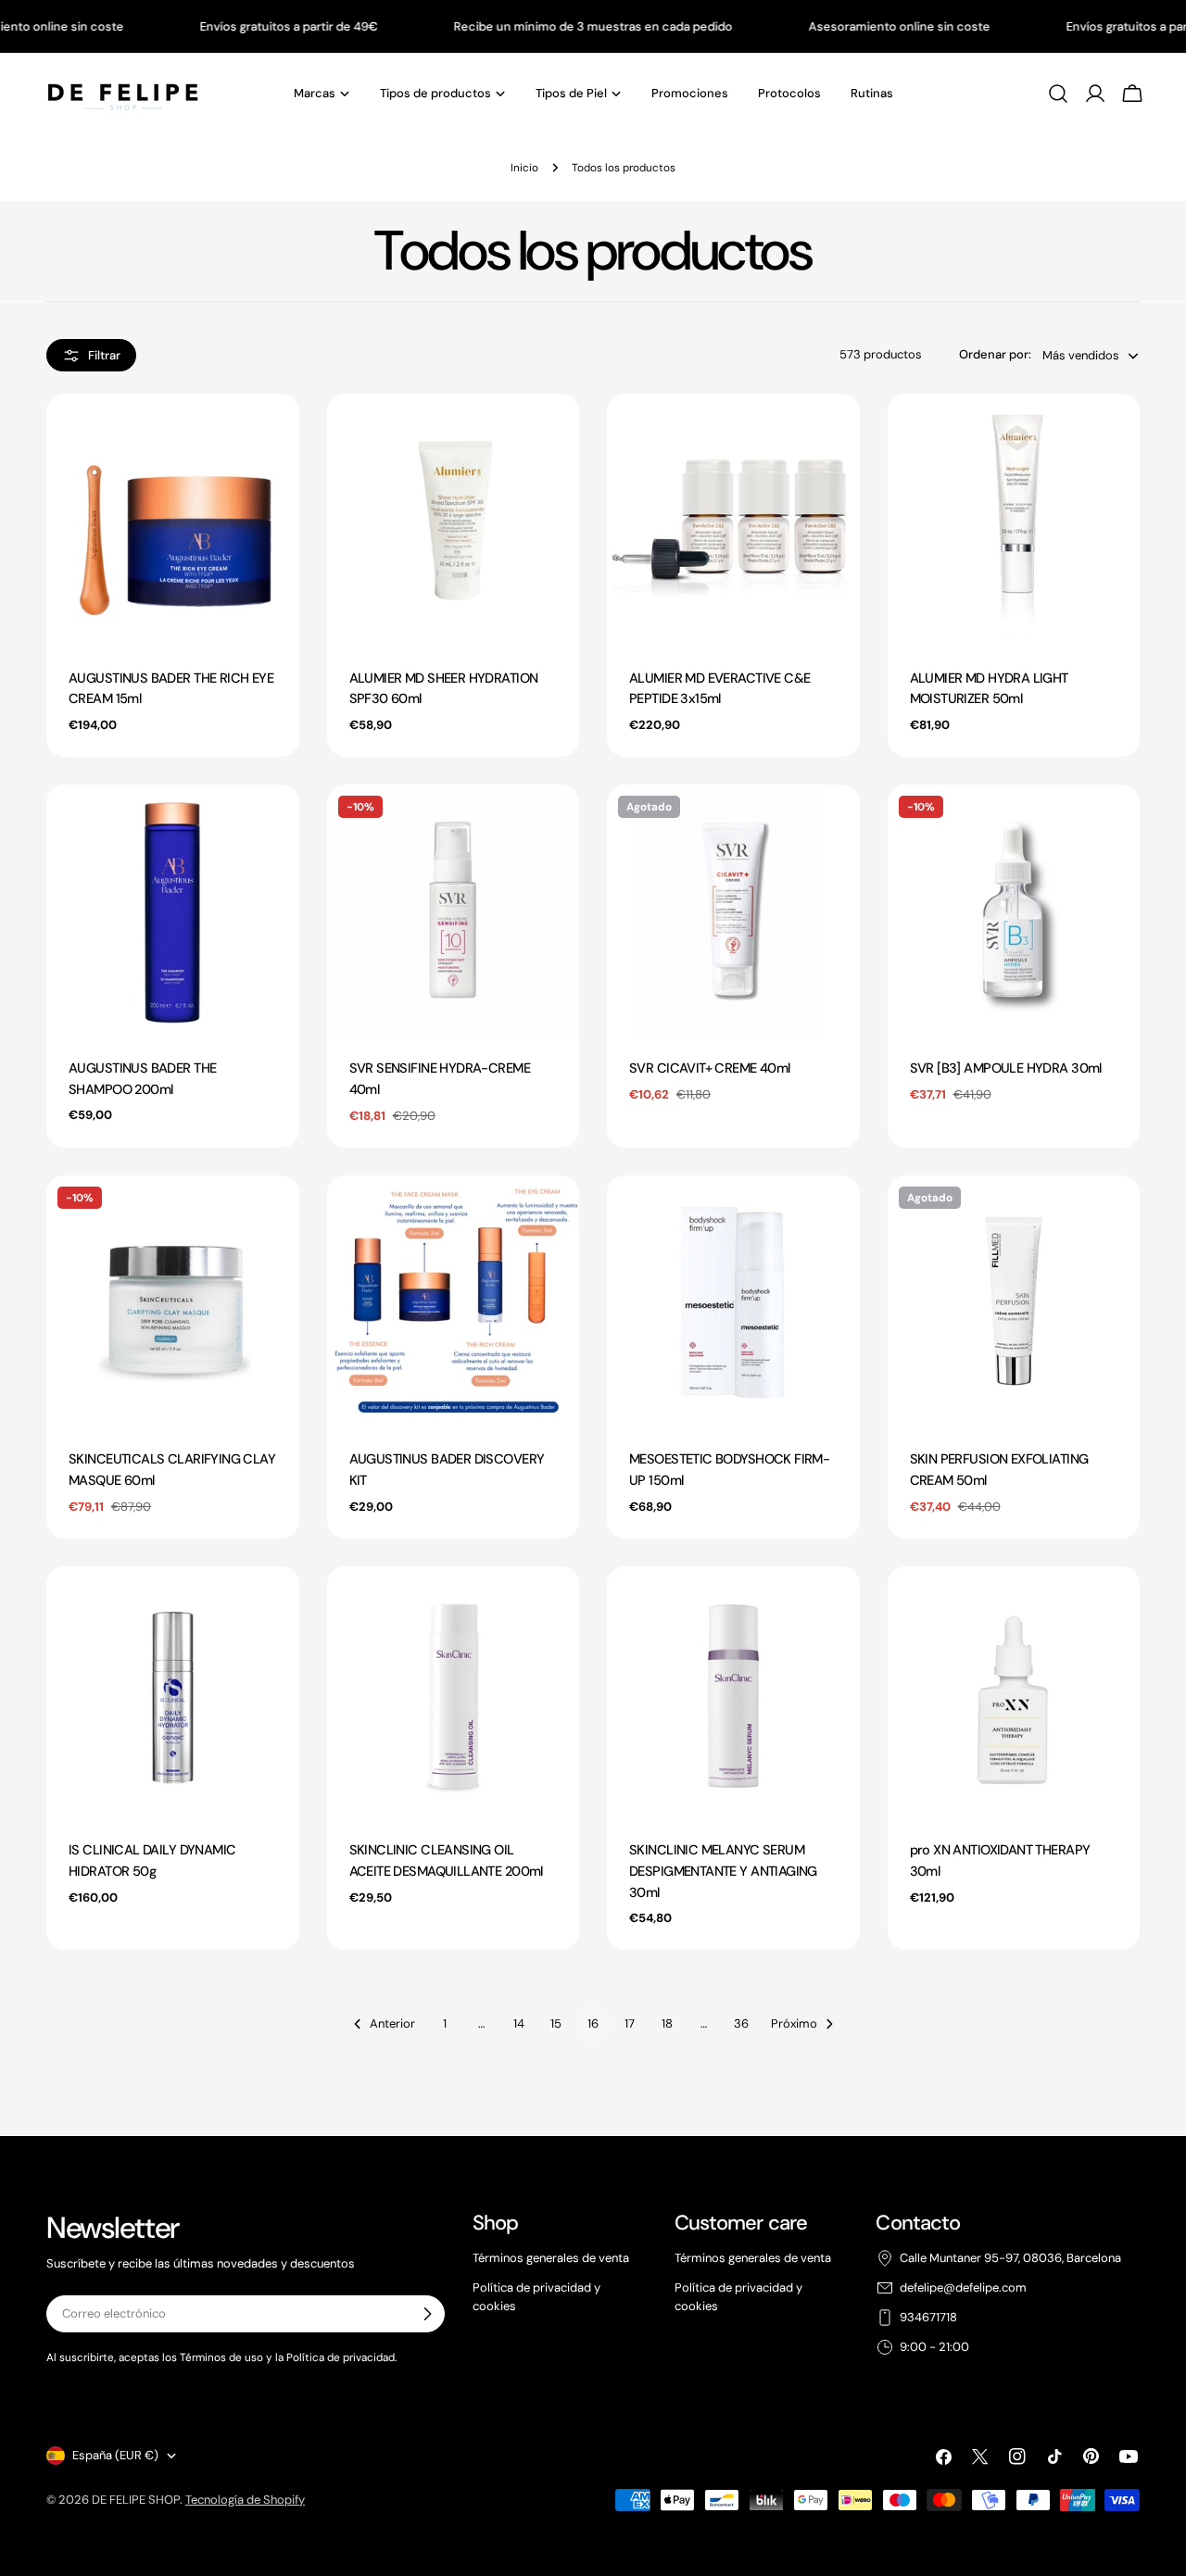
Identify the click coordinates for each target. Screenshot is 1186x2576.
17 (630, 2023)
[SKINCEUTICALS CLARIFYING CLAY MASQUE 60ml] (173, 1302)
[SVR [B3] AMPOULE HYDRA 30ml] (1014, 911)
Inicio (524, 168)
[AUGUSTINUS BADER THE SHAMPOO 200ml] (173, 911)
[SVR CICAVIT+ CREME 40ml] (733, 911)
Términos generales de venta (551, 2258)
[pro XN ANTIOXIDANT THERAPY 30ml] (1014, 1693)
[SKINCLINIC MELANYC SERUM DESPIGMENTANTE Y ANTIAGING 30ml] (733, 1693)
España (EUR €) (115, 2455)
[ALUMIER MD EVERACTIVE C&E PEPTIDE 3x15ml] (733, 520)
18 (667, 2023)
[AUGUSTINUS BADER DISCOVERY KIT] (454, 1302)
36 (741, 2023)
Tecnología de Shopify (245, 2500)
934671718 (928, 2317)
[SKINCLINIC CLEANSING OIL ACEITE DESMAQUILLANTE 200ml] (454, 1693)
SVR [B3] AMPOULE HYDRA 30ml (1006, 1068)
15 (556, 2023)
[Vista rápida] (276, 431)
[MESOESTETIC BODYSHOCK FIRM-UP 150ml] (733, 1302)
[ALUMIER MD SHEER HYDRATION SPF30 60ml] (454, 520)
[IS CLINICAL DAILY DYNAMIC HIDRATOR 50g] (173, 1693)
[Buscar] (1058, 94)
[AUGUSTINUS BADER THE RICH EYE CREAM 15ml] (173, 520)
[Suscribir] (427, 2314)
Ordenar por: (995, 354)
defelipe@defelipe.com (963, 2287)
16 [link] (593, 2023)
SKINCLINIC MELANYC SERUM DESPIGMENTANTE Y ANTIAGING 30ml (723, 1871)
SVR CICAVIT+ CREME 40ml (710, 1068)
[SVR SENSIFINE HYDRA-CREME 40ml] (454, 911)
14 (519, 2023)
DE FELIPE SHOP (136, 2500)
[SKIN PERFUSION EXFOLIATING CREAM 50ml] (1014, 1302)
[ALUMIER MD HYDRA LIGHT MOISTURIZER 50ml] (1014, 520)
